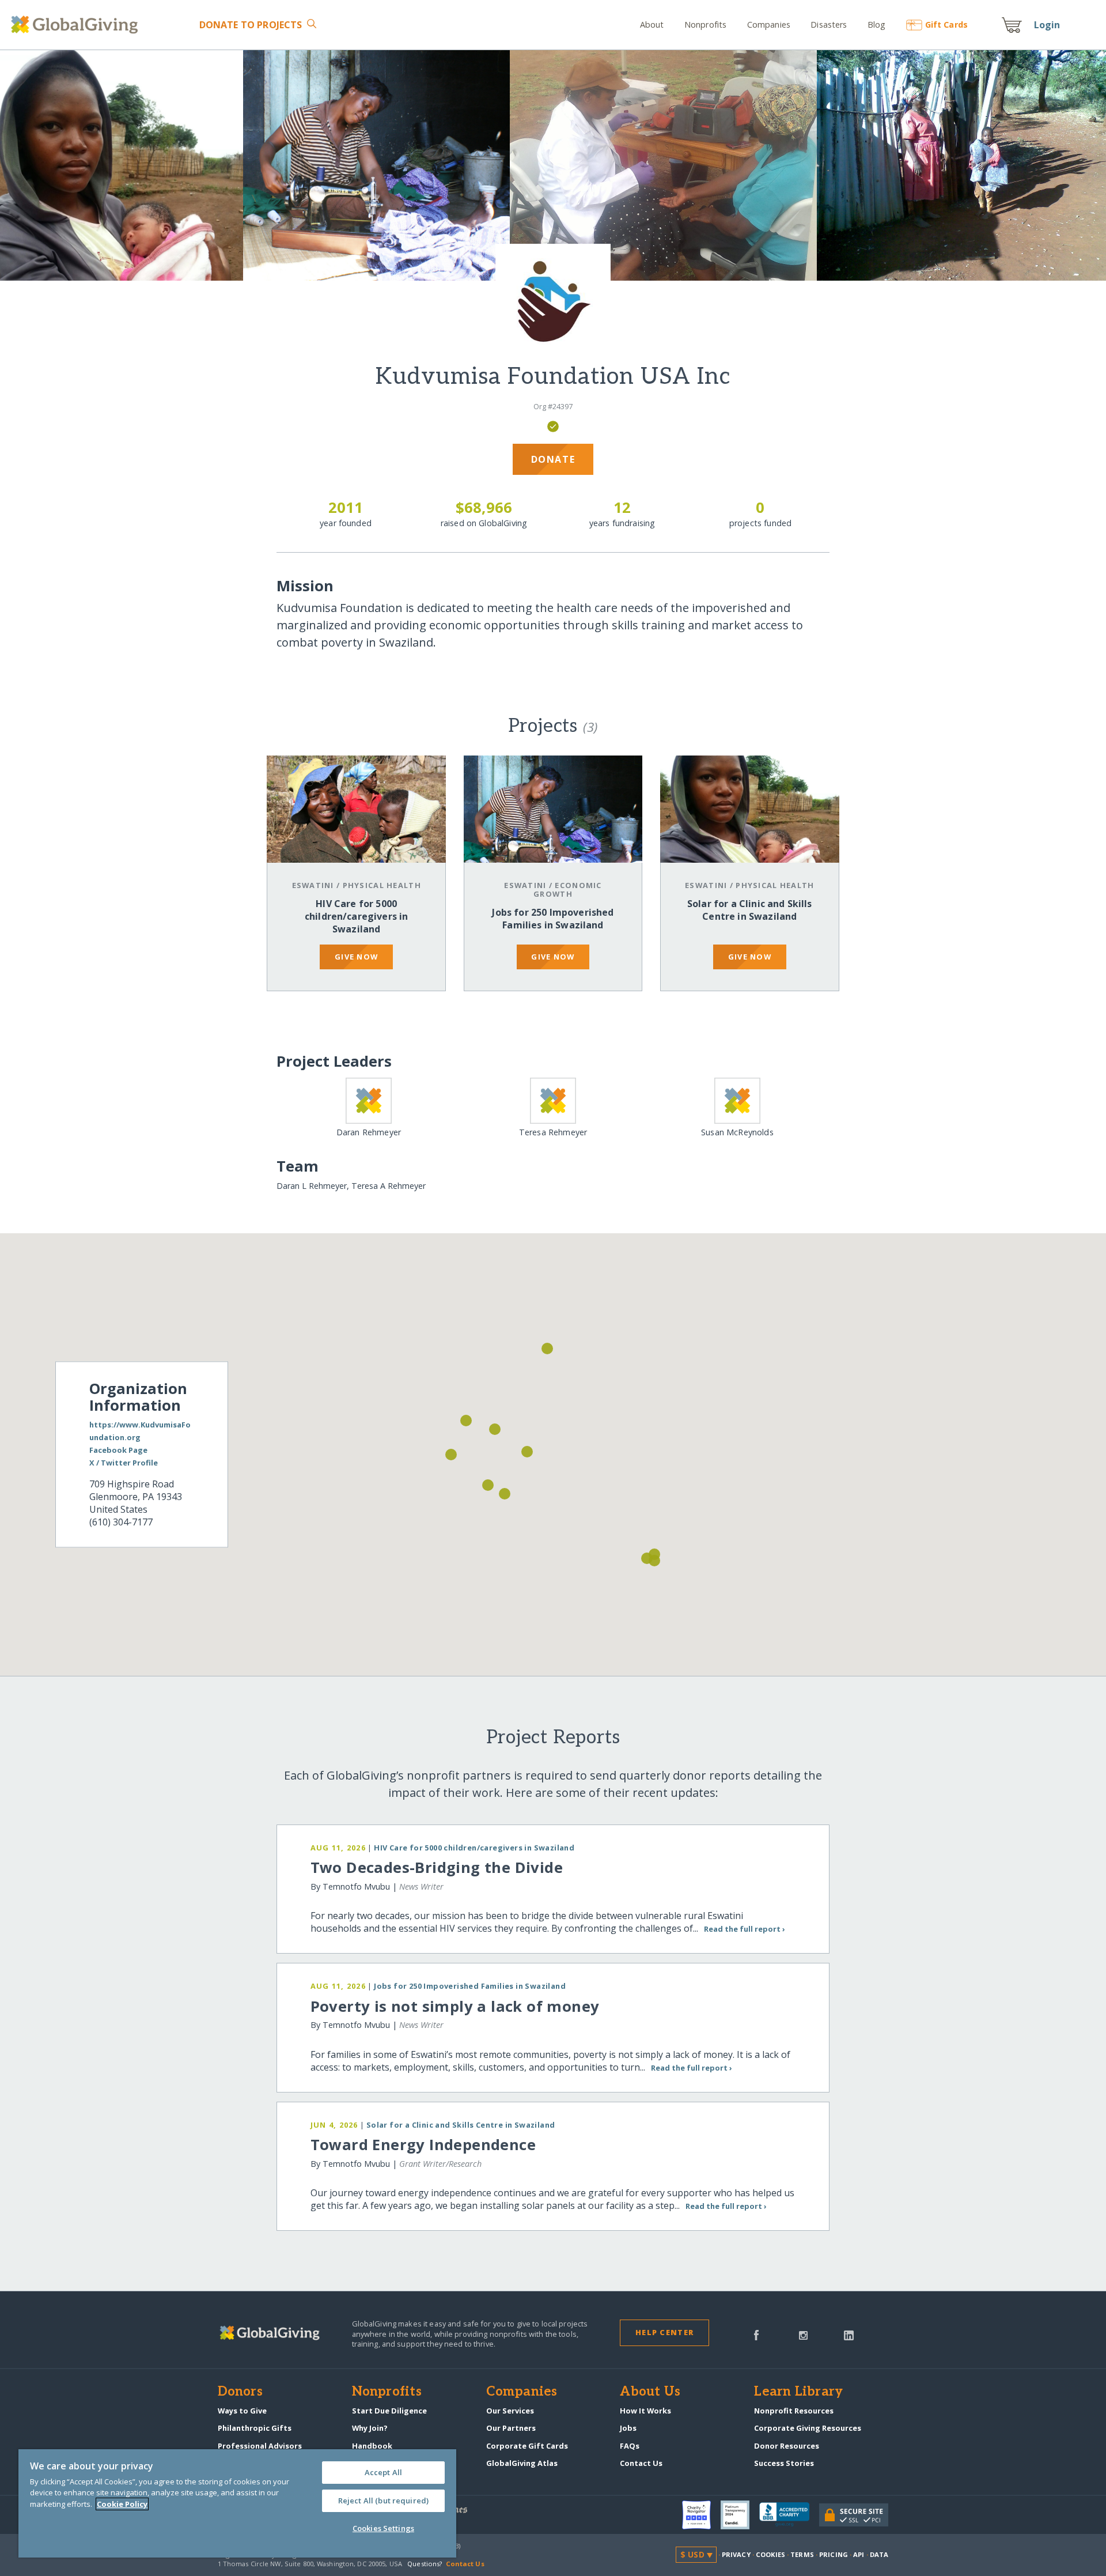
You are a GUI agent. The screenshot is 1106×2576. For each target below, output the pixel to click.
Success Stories (784, 2463)
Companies (769, 24)
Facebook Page (118, 1450)
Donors (240, 2392)
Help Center (664, 2332)
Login (1047, 25)
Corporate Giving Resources (808, 2428)
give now (356, 957)
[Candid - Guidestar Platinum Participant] (740, 2515)
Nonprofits (705, 24)
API (859, 2554)
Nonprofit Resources (794, 2411)
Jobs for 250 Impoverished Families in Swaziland (553, 919)
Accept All (383, 2472)
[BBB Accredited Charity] (789, 2515)
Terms (802, 2554)
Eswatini (313, 885)
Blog (877, 24)
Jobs (628, 2428)
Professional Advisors (260, 2446)
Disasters (829, 24)
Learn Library (798, 2392)
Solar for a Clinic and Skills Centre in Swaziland (750, 910)
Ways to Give (242, 2411)
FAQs (630, 2446)
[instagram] (803, 2335)
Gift (946, 24)
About (652, 24)
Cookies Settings (383, 2528)
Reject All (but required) (383, 2501)
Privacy (736, 2554)
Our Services (510, 2411)
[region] (237, 2503)
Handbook (372, 2446)
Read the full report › (745, 1929)
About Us (650, 2392)
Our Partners (511, 2428)
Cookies (770, 2554)
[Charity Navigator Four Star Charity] (701, 2515)
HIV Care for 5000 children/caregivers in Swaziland (357, 916)
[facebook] (756, 2335)
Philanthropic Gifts (255, 2428)
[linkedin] (849, 2335)
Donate (251, 25)
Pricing (834, 2554)
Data (879, 2554)
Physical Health (382, 885)
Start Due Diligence (389, 2411)
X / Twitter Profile (124, 1463)
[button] (527, 1452)
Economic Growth (568, 889)
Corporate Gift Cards (527, 2446)
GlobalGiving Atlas (522, 2463)
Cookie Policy (122, 2504)
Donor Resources (787, 2446)
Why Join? (370, 2428)
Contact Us (641, 2463)
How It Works (645, 2411)
